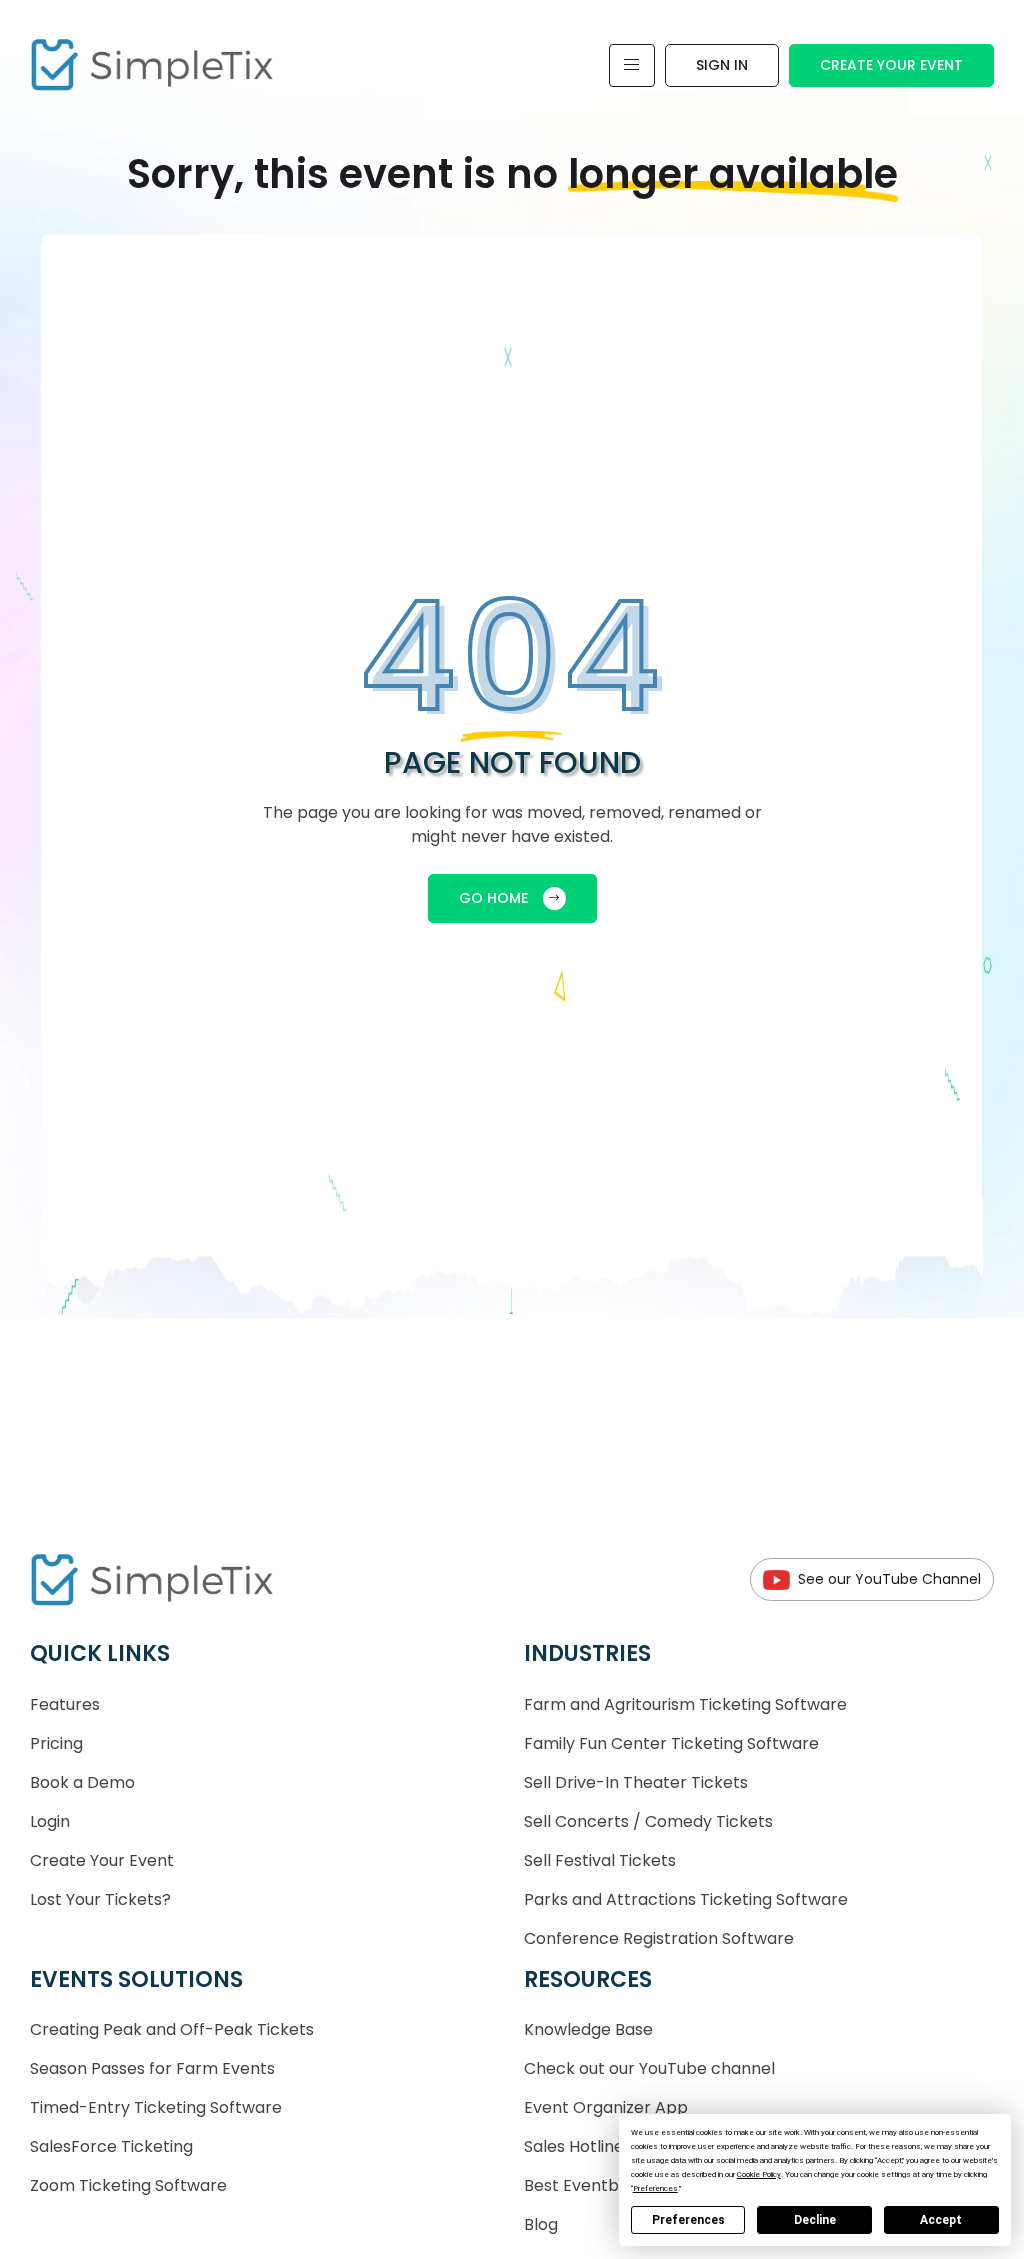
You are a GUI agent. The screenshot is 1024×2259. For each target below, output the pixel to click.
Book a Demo (82, 1782)
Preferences (688, 2220)
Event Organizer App (606, 2107)
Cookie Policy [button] (759, 2174)
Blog (541, 2224)
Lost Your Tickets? (100, 1899)
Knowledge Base (588, 2029)
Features (65, 1704)
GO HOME (493, 898)
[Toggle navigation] (632, 65)
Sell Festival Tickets (600, 1860)
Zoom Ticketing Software (128, 2185)
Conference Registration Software (659, 1938)
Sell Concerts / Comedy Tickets (648, 1821)
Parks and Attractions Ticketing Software (686, 1899)
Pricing (56, 1743)
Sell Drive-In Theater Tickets (636, 1782)
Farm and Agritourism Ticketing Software (685, 1704)
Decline (815, 2220)
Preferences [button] (655, 2188)
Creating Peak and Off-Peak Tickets (172, 2029)
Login (50, 1821)
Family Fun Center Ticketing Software (671, 1743)
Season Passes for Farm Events (152, 2068)
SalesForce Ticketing (111, 2146)
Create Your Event (891, 65)
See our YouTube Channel (889, 1579)
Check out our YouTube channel (649, 2068)
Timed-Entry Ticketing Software (156, 2107)
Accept (941, 2220)
